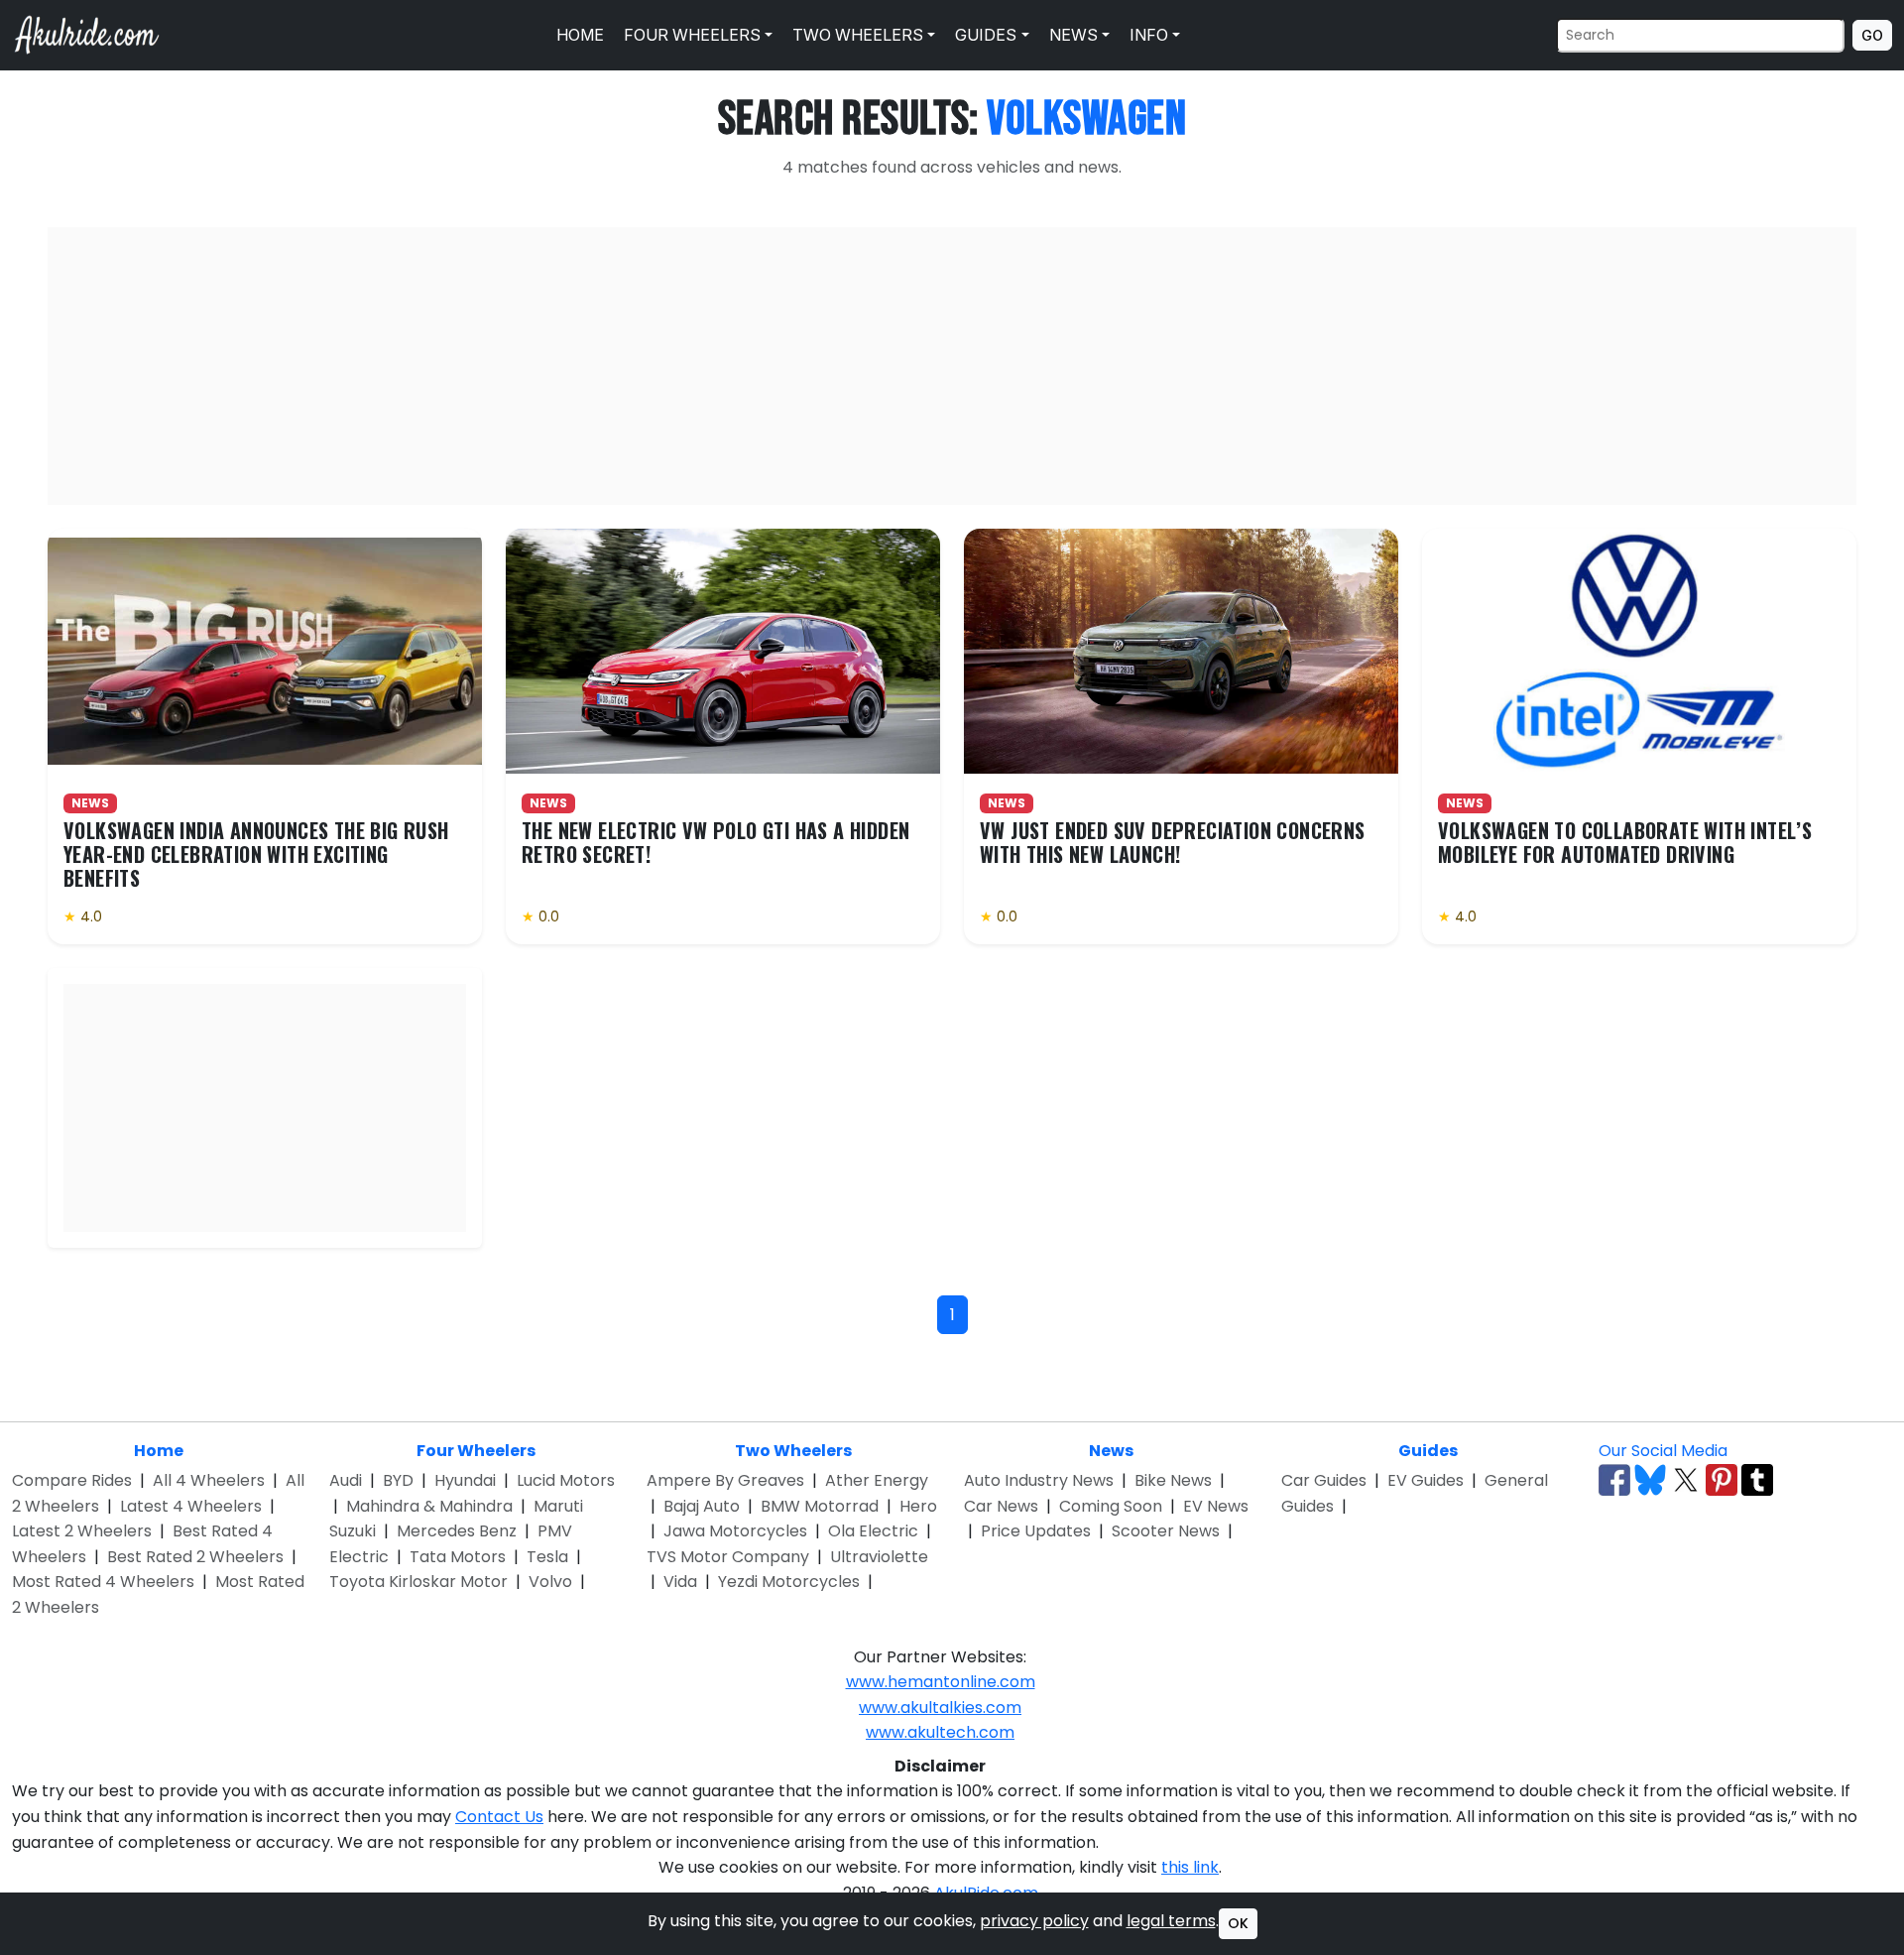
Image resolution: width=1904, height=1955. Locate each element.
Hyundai (465, 1480)
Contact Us (499, 1817)
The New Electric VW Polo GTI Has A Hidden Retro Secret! (715, 842)
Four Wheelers (476, 1451)
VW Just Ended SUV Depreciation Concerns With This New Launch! (1173, 842)
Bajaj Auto (702, 1506)
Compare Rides (72, 1480)
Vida (680, 1582)
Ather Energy (877, 1480)
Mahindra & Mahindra (429, 1506)
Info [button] (1147, 35)
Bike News (1173, 1480)
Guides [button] (984, 35)
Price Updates (1036, 1531)
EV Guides (1426, 1480)
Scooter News (1166, 1531)
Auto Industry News (1039, 1480)
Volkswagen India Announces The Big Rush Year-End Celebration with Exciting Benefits (256, 854)
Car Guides (1324, 1480)
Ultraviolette (879, 1557)
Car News (1001, 1506)
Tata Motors (458, 1557)
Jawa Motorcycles (735, 1531)
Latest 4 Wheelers (191, 1506)
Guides (1428, 1451)
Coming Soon (1111, 1506)
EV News (1216, 1506)
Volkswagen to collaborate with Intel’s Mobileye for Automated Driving (1625, 842)
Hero (918, 1506)
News (1111, 1451)
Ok (1238, 1923)
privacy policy (1034, 1921)
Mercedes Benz (457, 1531)
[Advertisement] (952, 366)
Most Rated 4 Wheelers (103, 1582)
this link (1190, 1867)
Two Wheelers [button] (856, 35)
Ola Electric (873, 1531)
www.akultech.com (940, 1732)
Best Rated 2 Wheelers (195, 1557)
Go (1872, 35)
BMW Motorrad (820, 1506)
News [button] (1071, 35)
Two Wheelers (793, 1451)
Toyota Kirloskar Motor (418, 1582)
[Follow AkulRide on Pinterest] (1722, 1480)
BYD (398, 1480)
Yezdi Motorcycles (789, 1582)
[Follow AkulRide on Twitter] (1686, 1480)
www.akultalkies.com (940, 1708)
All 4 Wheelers (209, 1480)
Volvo (550, 1582)
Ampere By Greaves (725, 1480)
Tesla (547, 1557)
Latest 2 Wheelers (82, 1531)
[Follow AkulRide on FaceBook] (1614, 1480)
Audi (346, 1480)
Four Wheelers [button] (690, 35)
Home (578, 35)
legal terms (1171, 1921)
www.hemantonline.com (941, 1682)
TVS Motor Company (728, 1557)
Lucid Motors (566, 1480)
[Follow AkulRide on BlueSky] (1650, 1480)
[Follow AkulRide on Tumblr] (1757, 1480)
